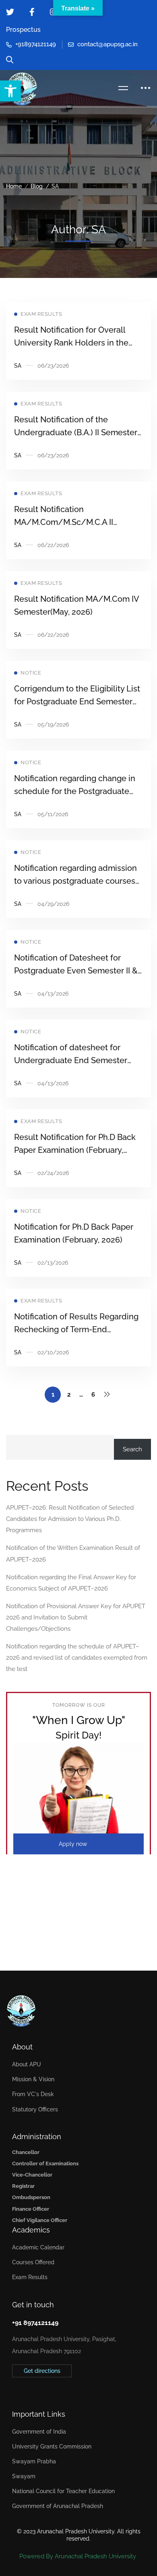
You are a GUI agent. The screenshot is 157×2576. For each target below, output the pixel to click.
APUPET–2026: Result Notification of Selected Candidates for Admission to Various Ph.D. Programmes (70, 1519)
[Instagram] (37, 2389)
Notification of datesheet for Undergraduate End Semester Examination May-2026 (71, 1060)
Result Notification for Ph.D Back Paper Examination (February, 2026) (75, 1150)
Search (132, 1449)
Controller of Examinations (45, 2163)
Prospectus (23, 30)
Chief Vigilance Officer (40, 2220)
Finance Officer (31, 2209)
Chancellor (26, 2152)
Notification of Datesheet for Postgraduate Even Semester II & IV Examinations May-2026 (76, 971)
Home (14, 186)
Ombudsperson (31, 2197)
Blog (37, 186)
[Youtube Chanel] (50, 2389)
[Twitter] (12, 2389)
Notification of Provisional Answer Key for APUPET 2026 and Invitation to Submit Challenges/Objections (76, 1617)
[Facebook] (25, 2389)
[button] (10, 91)
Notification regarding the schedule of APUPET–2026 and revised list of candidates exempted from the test (77, 1658)
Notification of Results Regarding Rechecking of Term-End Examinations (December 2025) (76, 1329)
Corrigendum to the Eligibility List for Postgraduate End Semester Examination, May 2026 (77, 702)
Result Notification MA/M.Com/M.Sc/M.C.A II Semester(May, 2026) (64, 522)
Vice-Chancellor (32, 2175)
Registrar (23, 2186)
